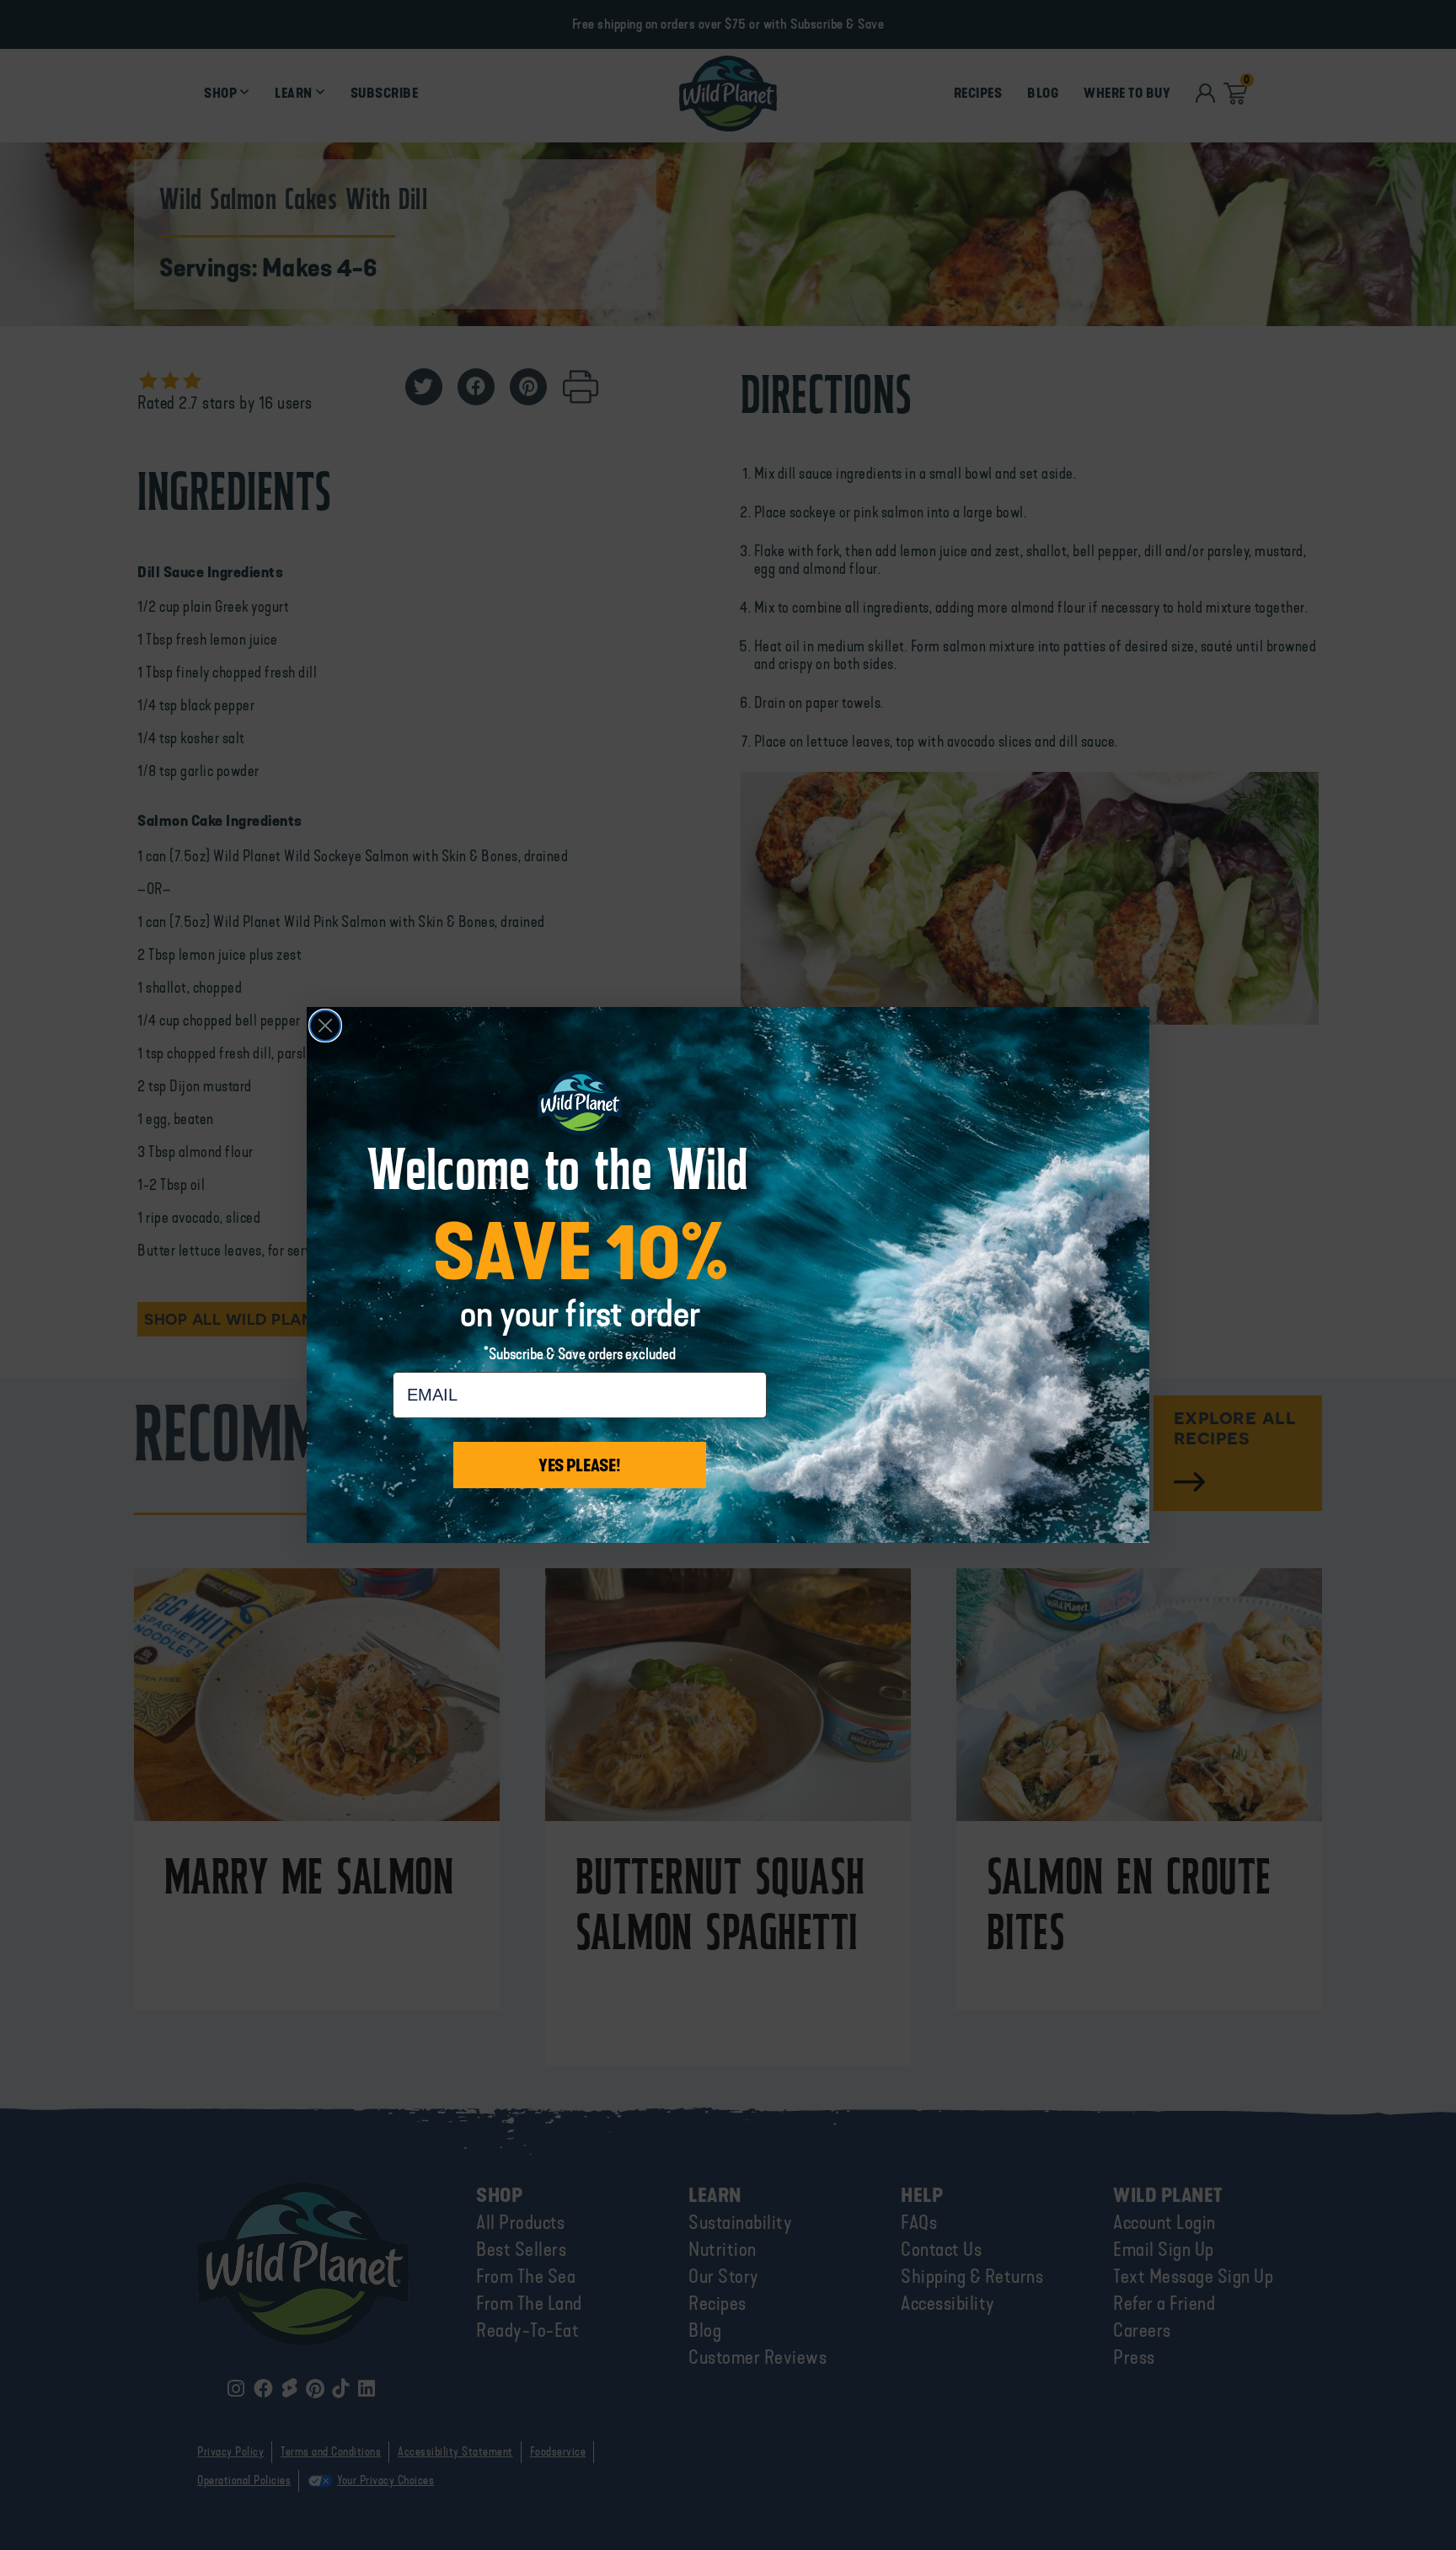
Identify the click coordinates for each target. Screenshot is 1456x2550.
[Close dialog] (325, 1026)
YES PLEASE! (580, 1465)
